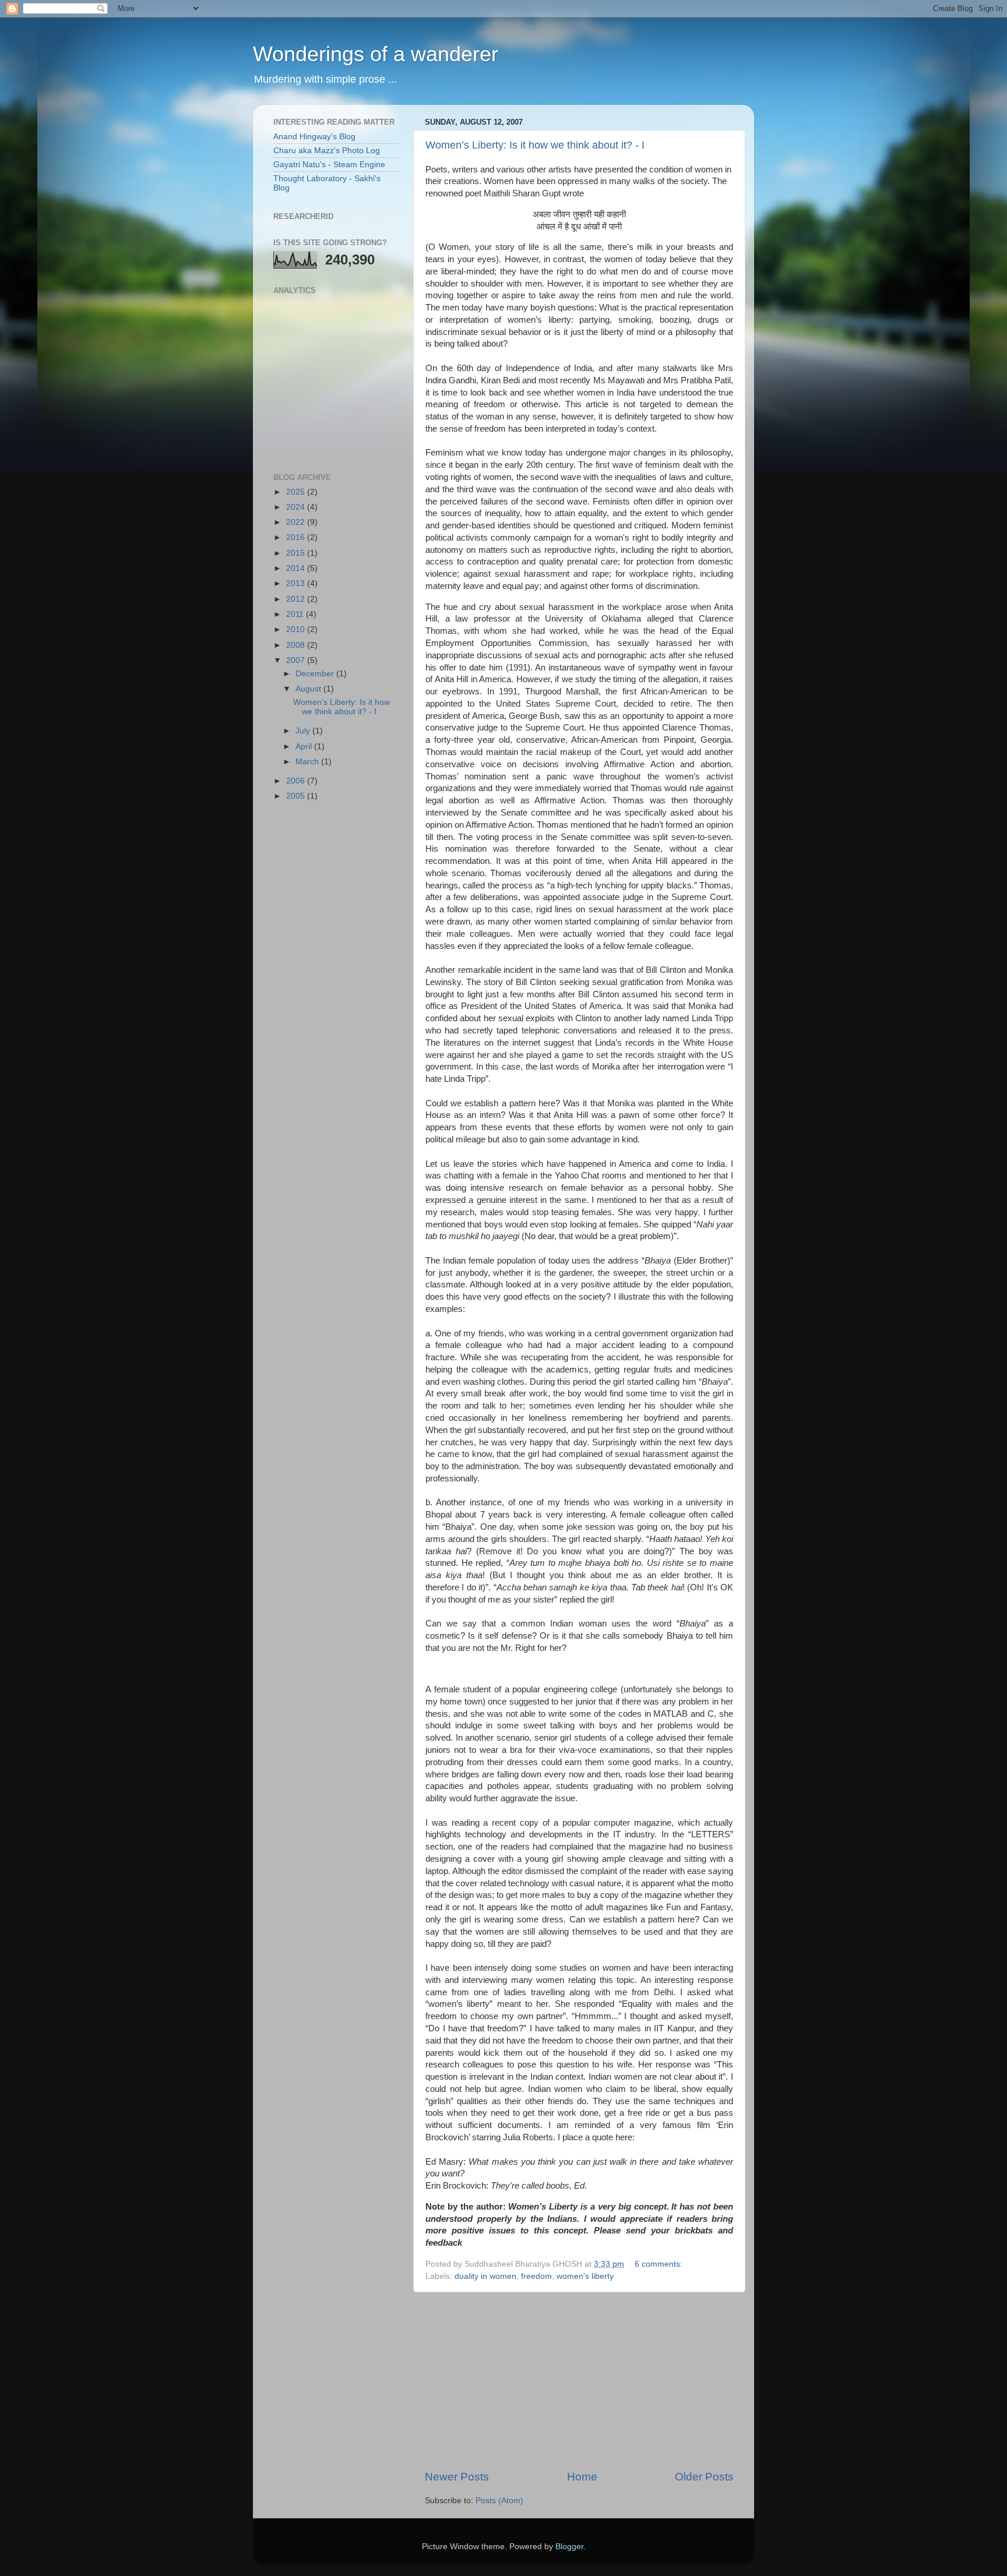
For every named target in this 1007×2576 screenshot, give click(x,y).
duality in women (485, 2276)
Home (582, 2477)
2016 (297, 537)
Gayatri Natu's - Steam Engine (329, 165)
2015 (297, 553)
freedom (536, 2276)
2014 (297, 568)
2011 (296, 614)
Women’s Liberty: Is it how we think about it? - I (535, 145)
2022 (297, 522)
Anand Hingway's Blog (314, 137)
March (308, 762)
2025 (297, 492)
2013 (297, 583)
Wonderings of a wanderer (376, 54)
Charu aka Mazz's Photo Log (327, 151)
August (309, 689)
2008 (297, 645)
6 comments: (660, 2264)
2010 (297, 629)
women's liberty (585, 2276)
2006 (297, 781)
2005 (297, 796)
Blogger (569, 2547)
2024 (297, 507)
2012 (297, 599)
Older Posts (704, 2477)
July (304, 731)
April (305, 747)
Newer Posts (457, 2477)
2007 (297, 660)
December (316, 674)
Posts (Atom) (499, 2501)
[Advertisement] (579, 2381)
